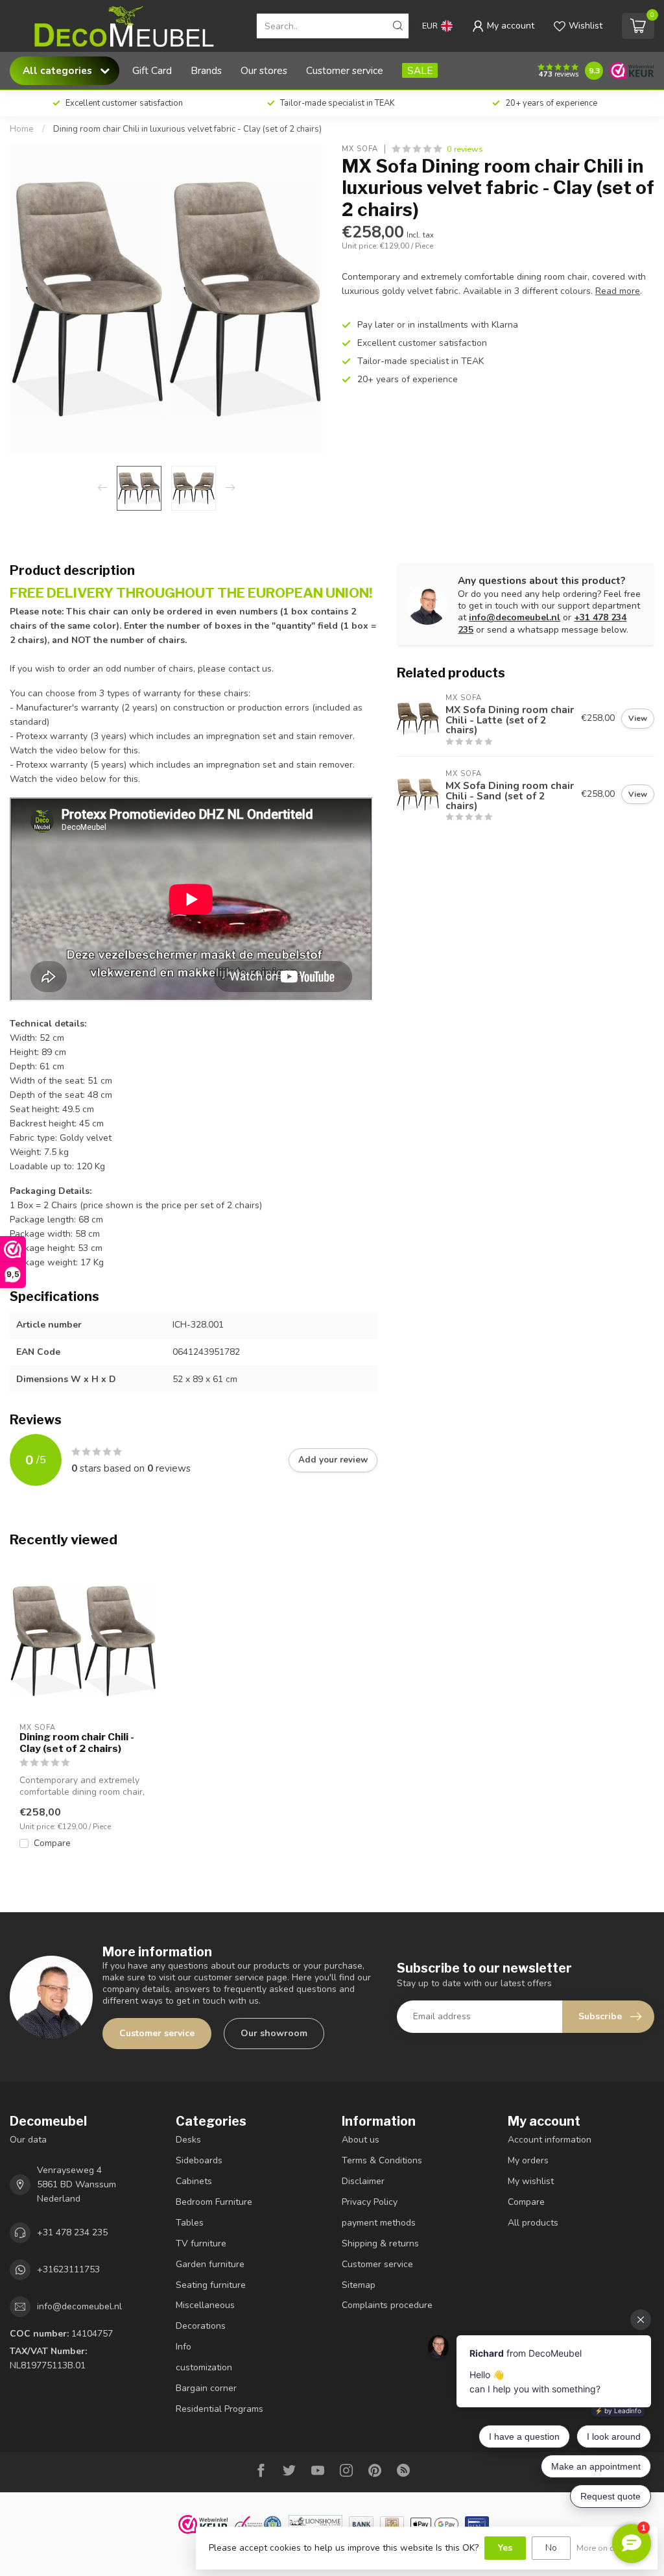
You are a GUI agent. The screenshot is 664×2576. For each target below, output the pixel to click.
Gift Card (152, 70)
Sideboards (199, 2160)
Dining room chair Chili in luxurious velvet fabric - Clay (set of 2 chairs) (187, 129)
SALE (420, 70)
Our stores (264, 70)
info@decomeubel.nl (515, 617)
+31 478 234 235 (72, 2232)
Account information (550, 2140)
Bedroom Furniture (214, 2202)
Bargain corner (206, 2388)
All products (533, 2223)
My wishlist (531, 2181)
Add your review (333, 1460)
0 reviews (465, 149)
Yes (505, 2548)
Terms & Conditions (382, 2160)
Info (184, 2347)
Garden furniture (210, 2264)
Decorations (201, 2326)
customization (204, 2367)
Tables (190, 2223)
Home (22, 129)
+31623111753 (68, 2269)
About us (361, 2140)
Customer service (345, 70)
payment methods (379, 2223)
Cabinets (194, 2181)
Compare (52, 1843)
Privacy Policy (370, 2202)
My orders (528, 2160)
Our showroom (274, 2033)
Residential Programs (219, 2409)
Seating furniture (211, 2285)
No (551, 2548)
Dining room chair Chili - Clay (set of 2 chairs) (77, 1743)
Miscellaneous (205, 2305)
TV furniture (201, 2243)
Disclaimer (363, 2181)
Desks (188, 2140)
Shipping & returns (380, 2243)
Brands (206, 70)
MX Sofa (360, 149)
